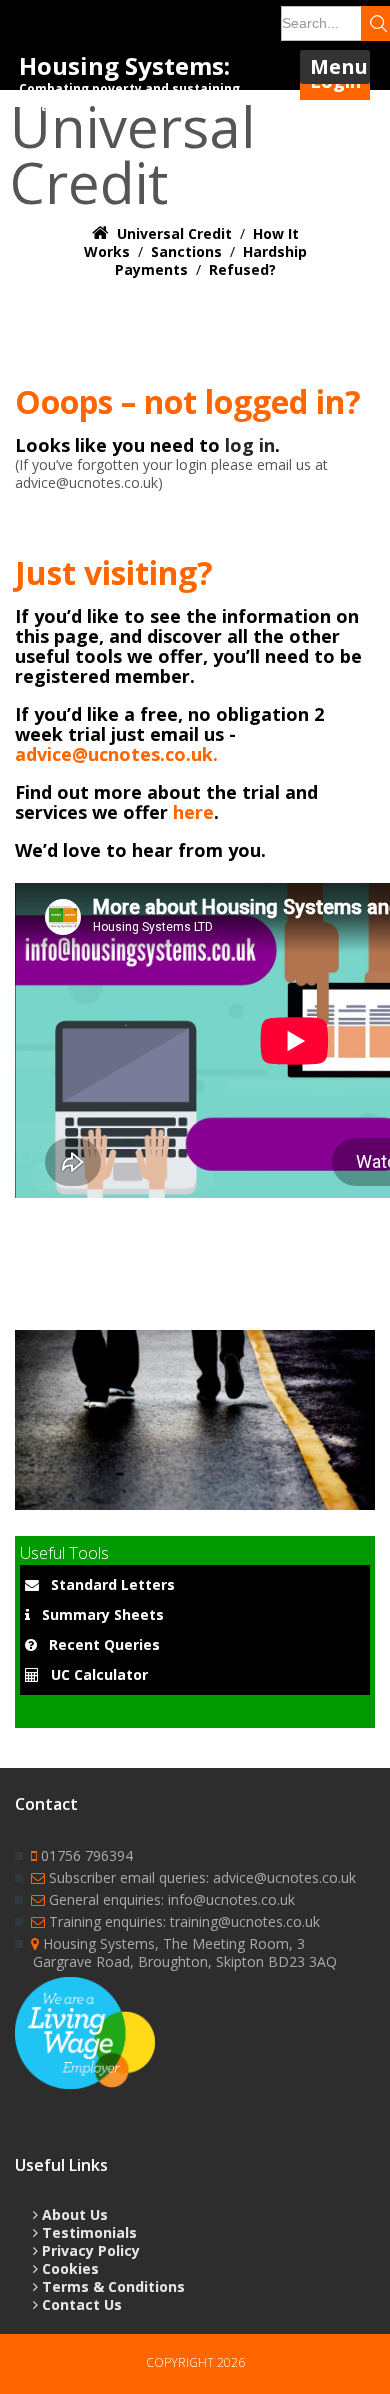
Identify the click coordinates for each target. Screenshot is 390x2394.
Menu (339, 66)
